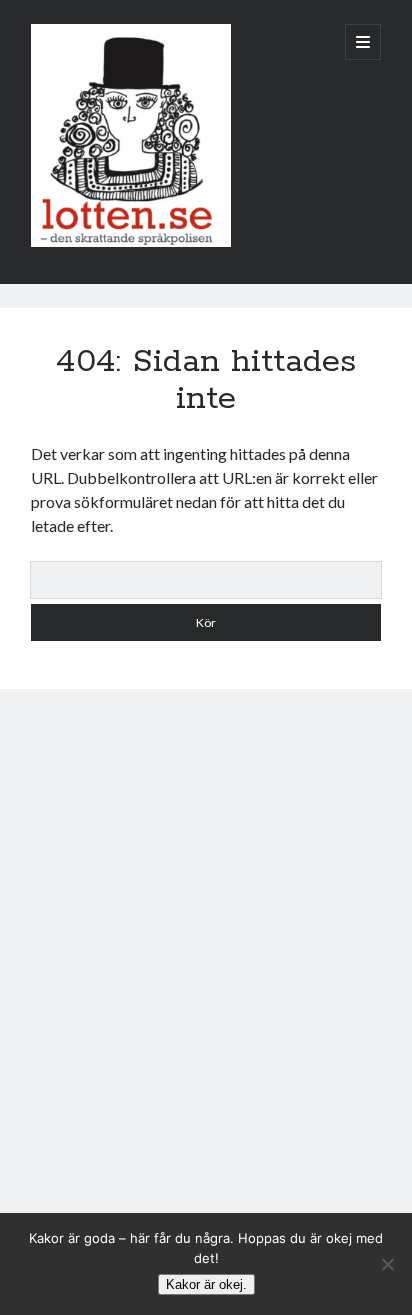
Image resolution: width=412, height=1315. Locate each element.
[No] (387, 1264)
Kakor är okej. (206, 1284)
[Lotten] (131, 242)
